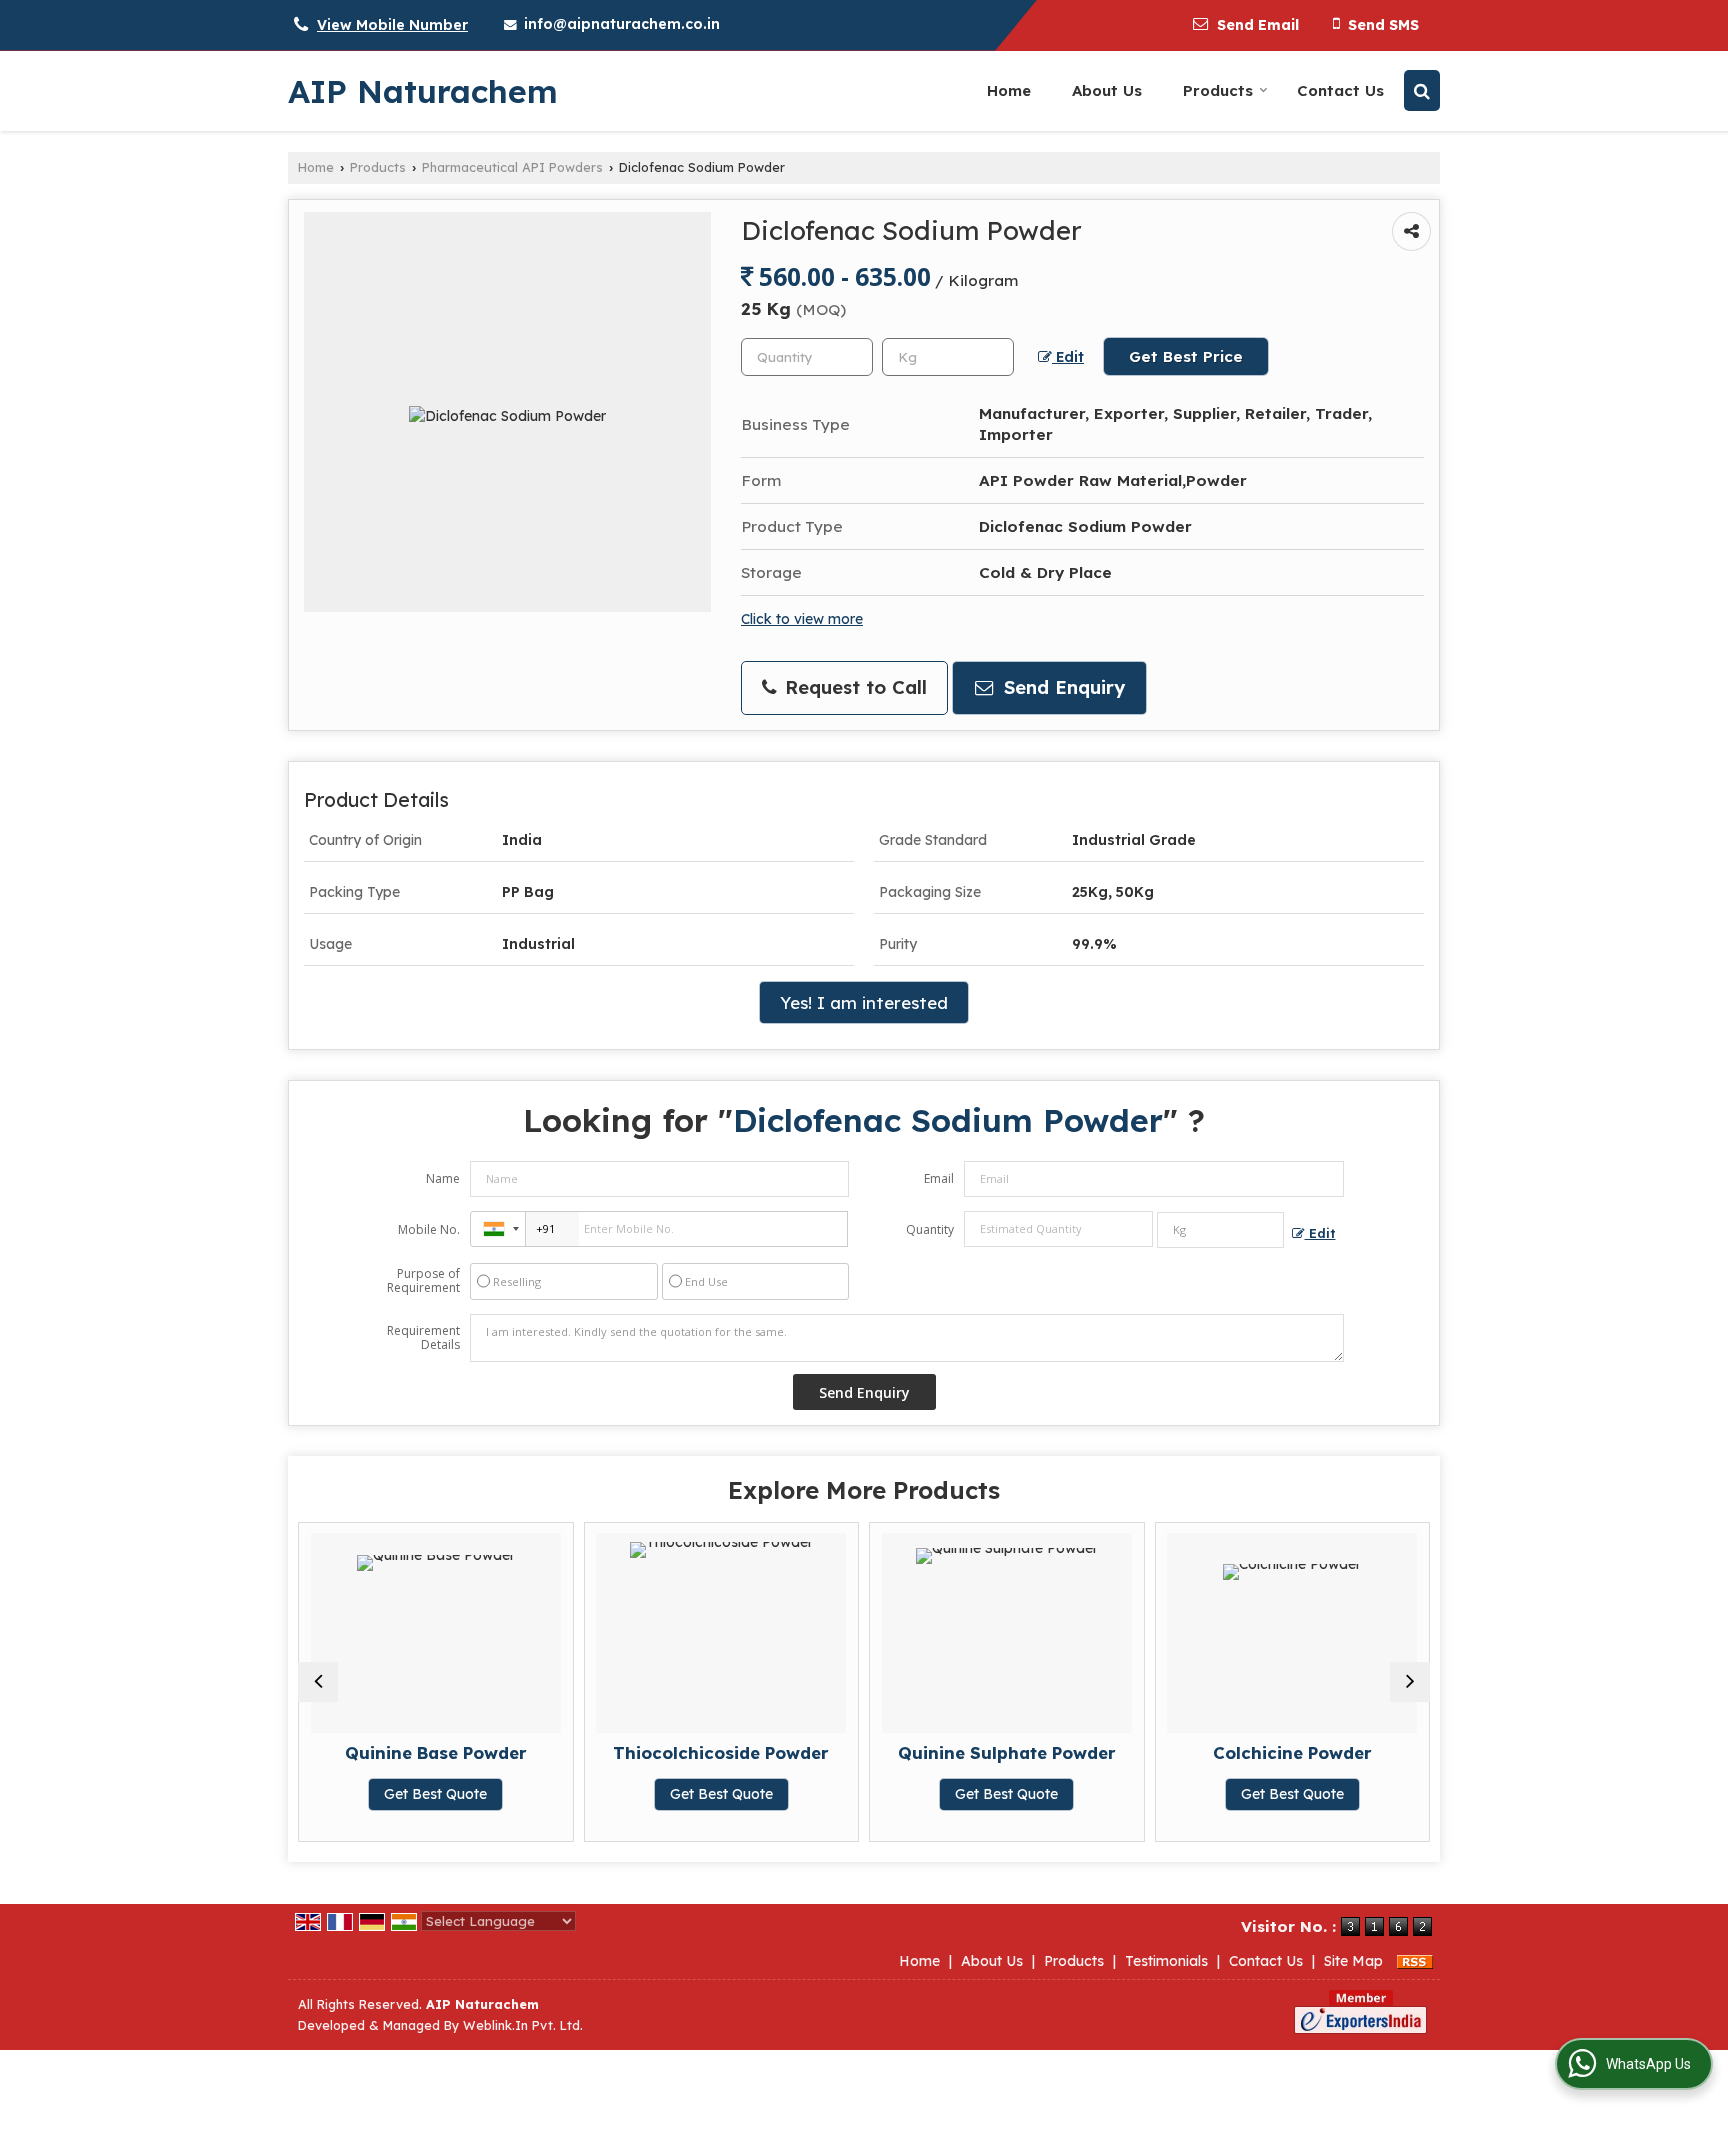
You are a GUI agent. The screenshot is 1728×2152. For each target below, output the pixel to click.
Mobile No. (429, 1229)
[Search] (1422, 90)
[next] (1410, 1682)
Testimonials (1166, 1961)
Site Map (1353, 1961)
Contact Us (1340, 90)
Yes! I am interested (864, 1002)
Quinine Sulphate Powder (1007, 1752)
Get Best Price (1186, 356)
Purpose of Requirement (423, 1281)
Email (939, 1178)
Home (1009, 90)
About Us (1107, 90)
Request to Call (853, 687)
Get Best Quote (435, 1794)
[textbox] (948, 357)
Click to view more (802, 618)
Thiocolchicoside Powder (721, 1752)
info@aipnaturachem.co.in (622, 24)
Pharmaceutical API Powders (512, 167)
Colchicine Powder (1292, 1752)
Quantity (930, 1229)
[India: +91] (498, 1229)
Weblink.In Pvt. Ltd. (523, 2025)
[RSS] (1415, 1961)
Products (1218, 90)
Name (443, 1178)
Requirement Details (423, 1338)
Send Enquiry (1061, 687)
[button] (392, 25)
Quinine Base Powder (436, 1752)
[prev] (318, 1682)
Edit (1068, 356)
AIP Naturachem (423, 91)
